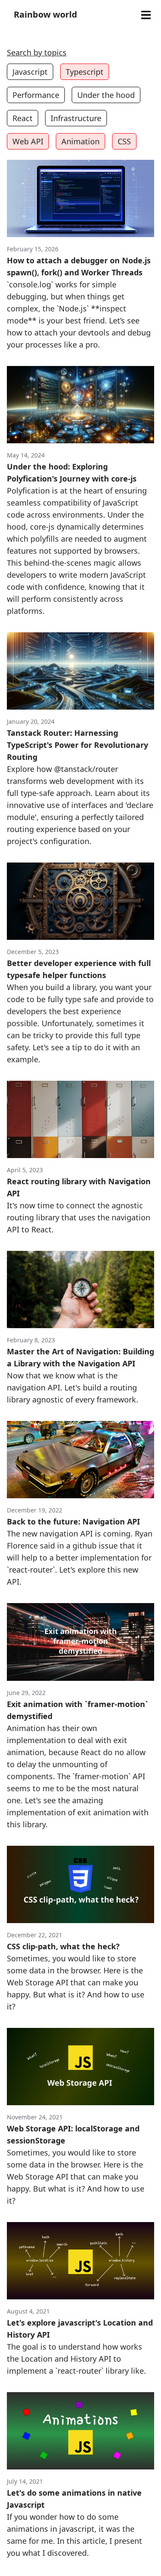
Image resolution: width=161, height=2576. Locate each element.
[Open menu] (146, 15)
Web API (28, 141)
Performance (36, 95)
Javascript (30, 72)
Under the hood (106, 95)
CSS (124, 141)
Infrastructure (76, 118)
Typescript (85, 72)
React (23, 118)
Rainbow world (46, 14)
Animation (80, 141)
